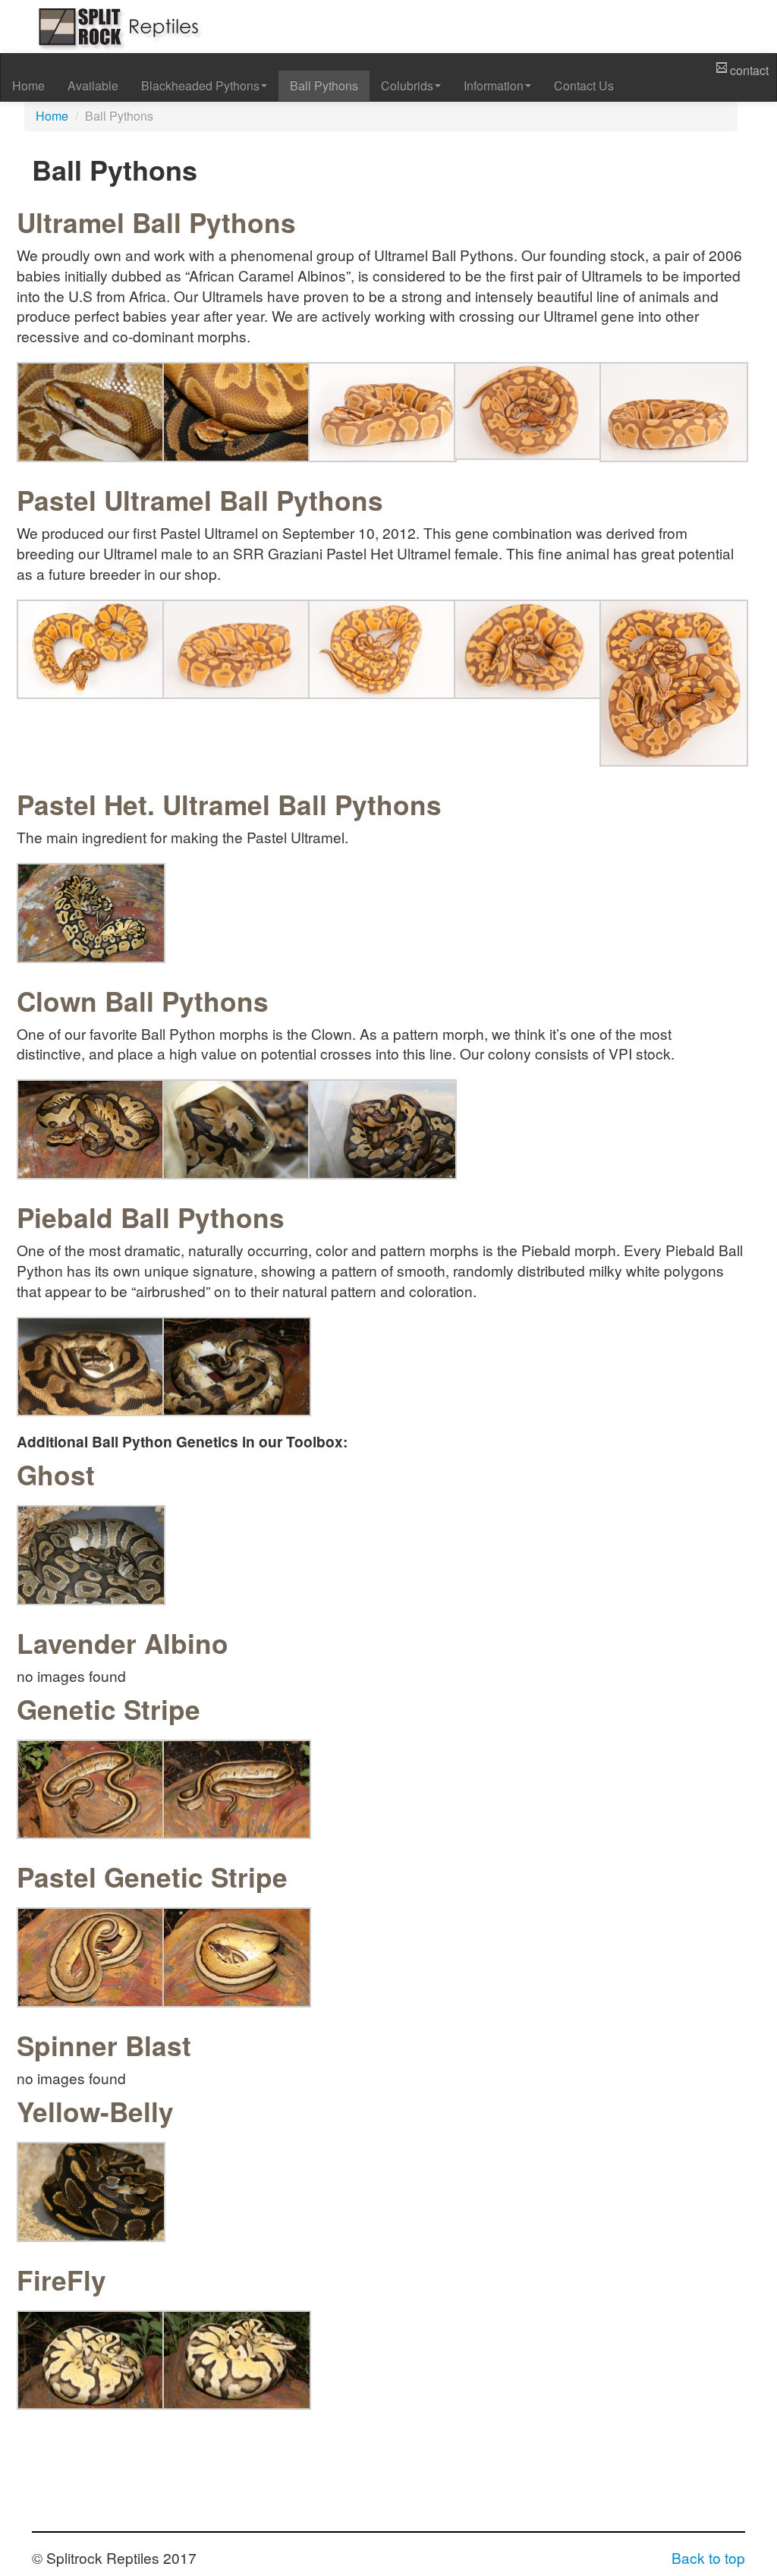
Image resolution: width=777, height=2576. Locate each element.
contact (748, 70)
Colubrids (407, 85)
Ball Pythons (324, 85)
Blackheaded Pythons (200, 85)
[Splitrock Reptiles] (117, 25)
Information (494, 85)
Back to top (708, 2557)
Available (93, 85)
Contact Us (584, 85)
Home (28, 85)
